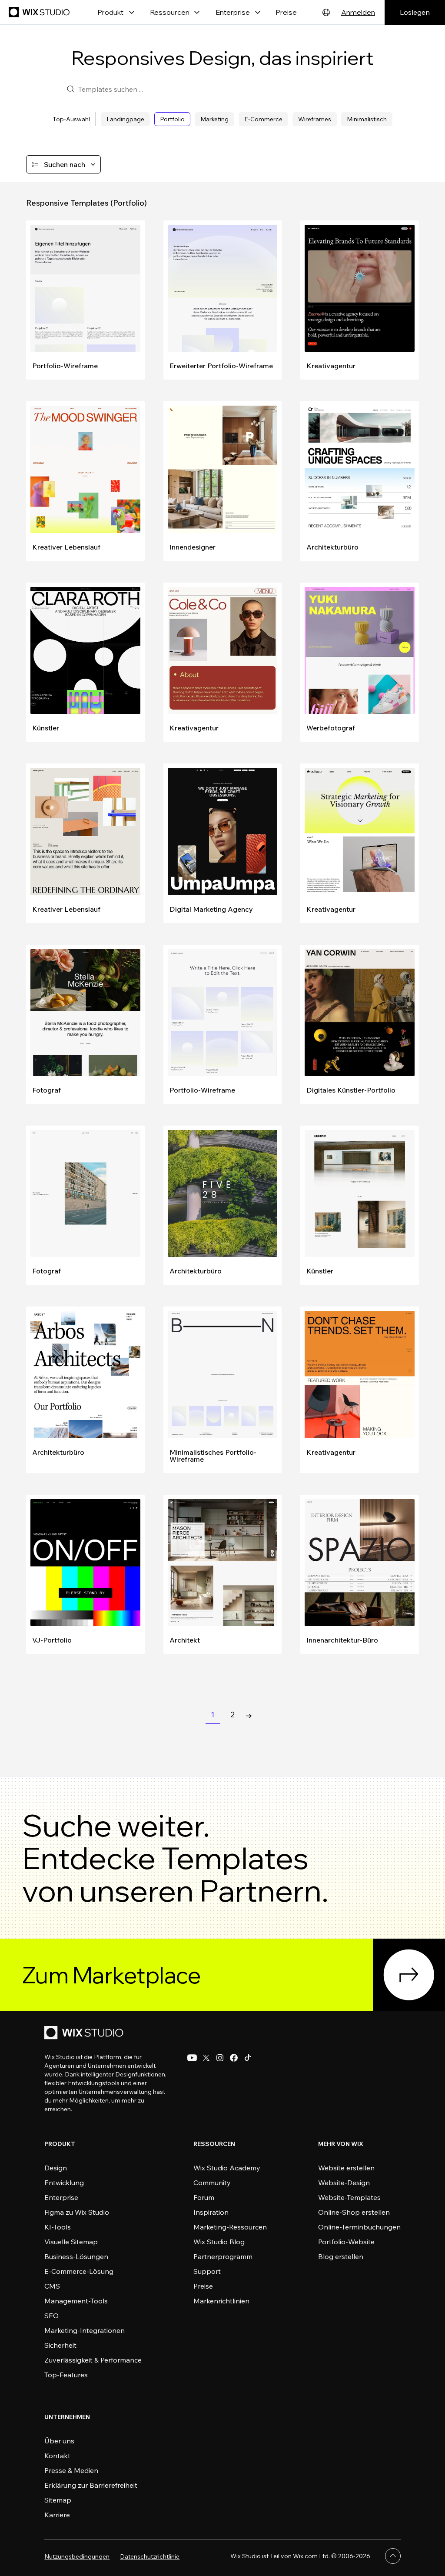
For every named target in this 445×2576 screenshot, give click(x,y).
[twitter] (206, 2058)
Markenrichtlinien (221, 2301)
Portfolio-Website (346, 2242)
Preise (286, 12)
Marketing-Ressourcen (230, 2227)
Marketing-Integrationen (85, 2330)
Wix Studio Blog (219, 2242)
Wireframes (315, 119)
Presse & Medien (71, 2470)
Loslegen (415, 12)
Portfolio (172, 119)
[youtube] (192, 2058)
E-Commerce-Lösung (79, 2271)
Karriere (57, 2515)
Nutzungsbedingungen (77, 2556)
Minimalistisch (367, 119)
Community (212, 2183)
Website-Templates (349, 2197)
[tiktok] (248, 2058)
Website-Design (344, 2183)
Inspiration (211, 2212)
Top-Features (66, 2375)
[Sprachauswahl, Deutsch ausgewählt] (326, 12)
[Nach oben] (393, 2556)
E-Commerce (263, 119)
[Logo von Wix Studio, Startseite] (85, 2034)
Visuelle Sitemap (71, 2242)
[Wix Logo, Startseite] (40, 12)
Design (56, 2168)
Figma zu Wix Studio (77, 2212)
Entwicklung (64, 2183)
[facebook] (234, 2058)
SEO (51, 2316)
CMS (52, 2286)
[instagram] (220, 2058)
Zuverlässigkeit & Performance (93, 2360)
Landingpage (125, 119)
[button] (63, 164)
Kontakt (57, 2456)
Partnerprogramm (223, 2256)
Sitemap (58, 2500)
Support (207, 2271)
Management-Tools (76, 2301)
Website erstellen (346, 2168)
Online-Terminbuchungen (359, 2227)
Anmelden (358, 12)
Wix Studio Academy (227, 2168)
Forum (204, 2197)
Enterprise (61, 2197)
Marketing (214, 119)
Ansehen (45, 229)
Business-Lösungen (76, 2256)
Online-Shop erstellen (354, 2212)
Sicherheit (60, 2345)
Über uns (59, 2441)
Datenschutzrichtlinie (150, 2556)
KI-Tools (58, 2227)
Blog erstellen (341, 2256)
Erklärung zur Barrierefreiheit (91, 2485)
